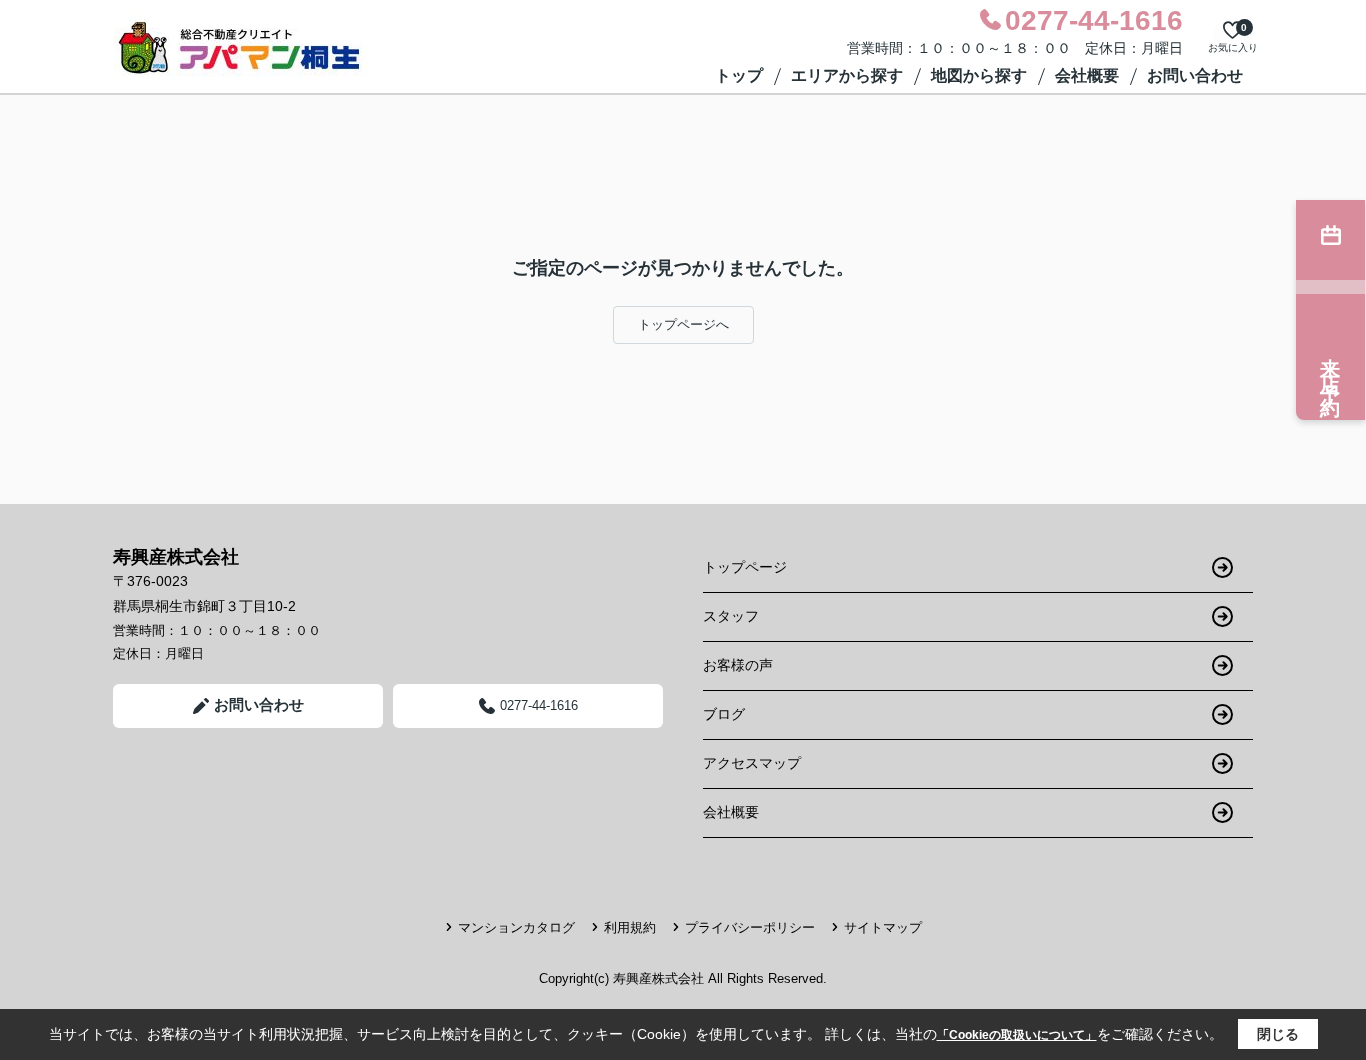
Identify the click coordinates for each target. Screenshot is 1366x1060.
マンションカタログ (516, 927)
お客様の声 (738, 665)
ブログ (724, 714)
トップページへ (683, 324)
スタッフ (731, 616)
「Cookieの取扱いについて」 (1017, 1035)
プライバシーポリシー (750, 927)
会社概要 (1087, 75)
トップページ (745, 567)
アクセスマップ (752, 763)
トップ (739, 75)
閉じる (1278, 1034)
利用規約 (630, 927)
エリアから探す (847, 75)
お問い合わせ (1195, 75)
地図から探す (979, 75)
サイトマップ (883, 927)
